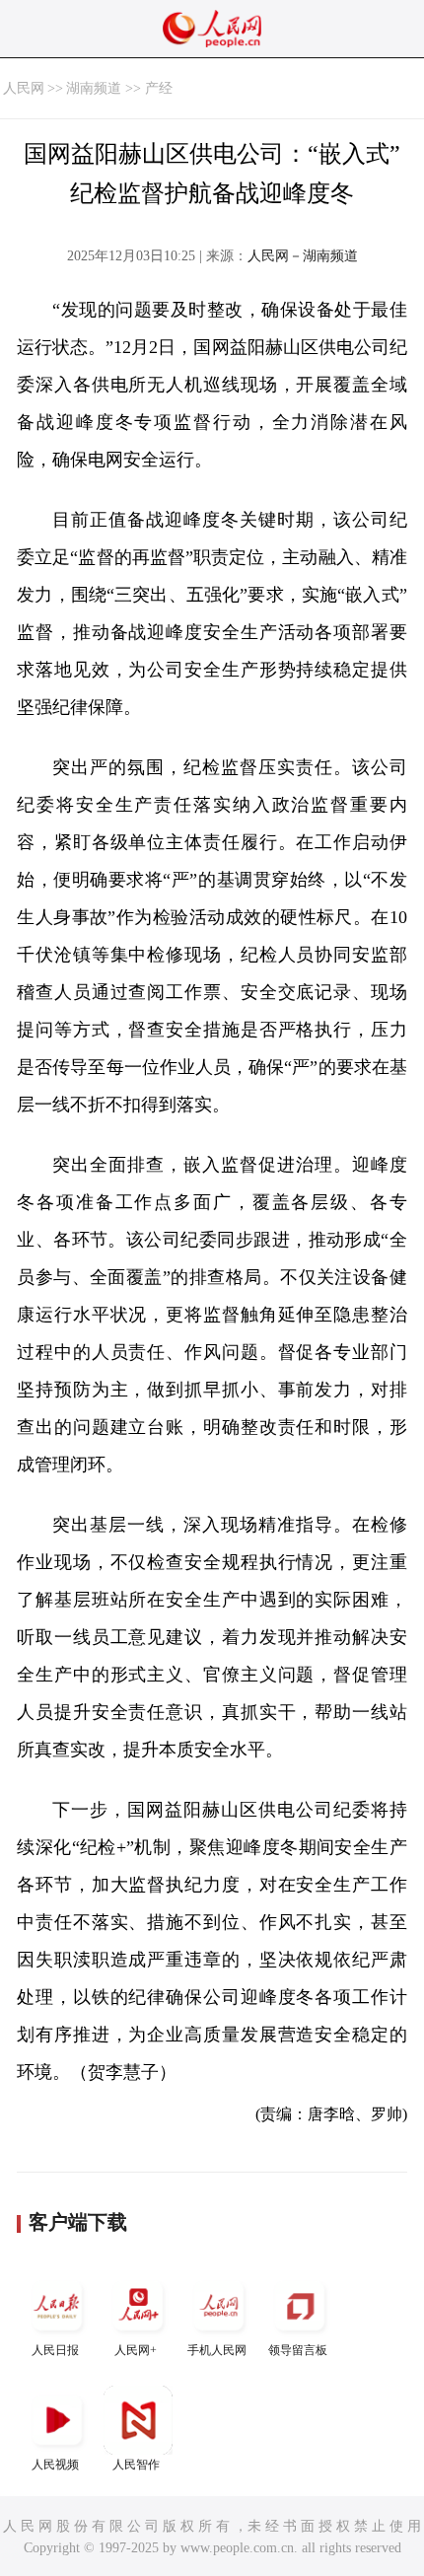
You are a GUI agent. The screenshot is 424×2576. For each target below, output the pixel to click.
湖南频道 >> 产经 (119, 88)
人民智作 (136, 2465)
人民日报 (55, 2350)
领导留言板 (298, 2350)
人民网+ (136, 2350)
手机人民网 (217, 2350)
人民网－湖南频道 (303, 256)
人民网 (24, 88)
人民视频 (55, 2465)
